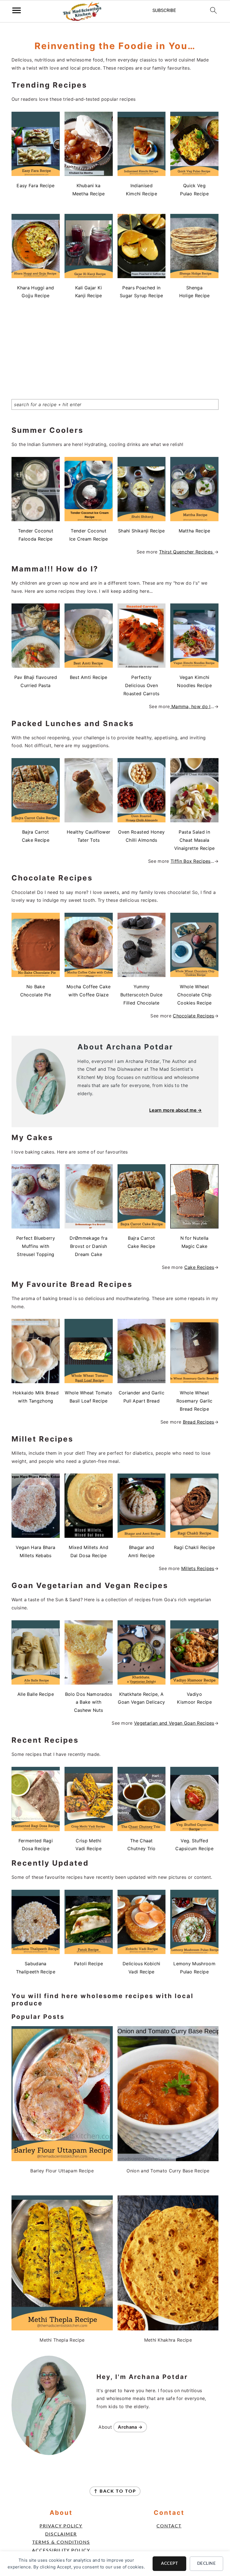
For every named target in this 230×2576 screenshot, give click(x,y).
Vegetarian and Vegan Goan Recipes (174, 1723)
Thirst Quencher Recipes (187, 552)
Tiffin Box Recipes (191, 861)
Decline (207, 2564)
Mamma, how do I (190, 706)
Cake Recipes (199, 1267)
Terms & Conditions (61, 2542)
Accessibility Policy (61, 2550)
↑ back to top (115, 2491)
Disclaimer (61, 2534)
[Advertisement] (115, 344)
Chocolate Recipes (193, 1016)
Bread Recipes (199, 1422)
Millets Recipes (198, 1568)
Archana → (130, 2427)
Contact (169, 2526)
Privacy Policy (61, 2526)
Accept (169, 2564)
